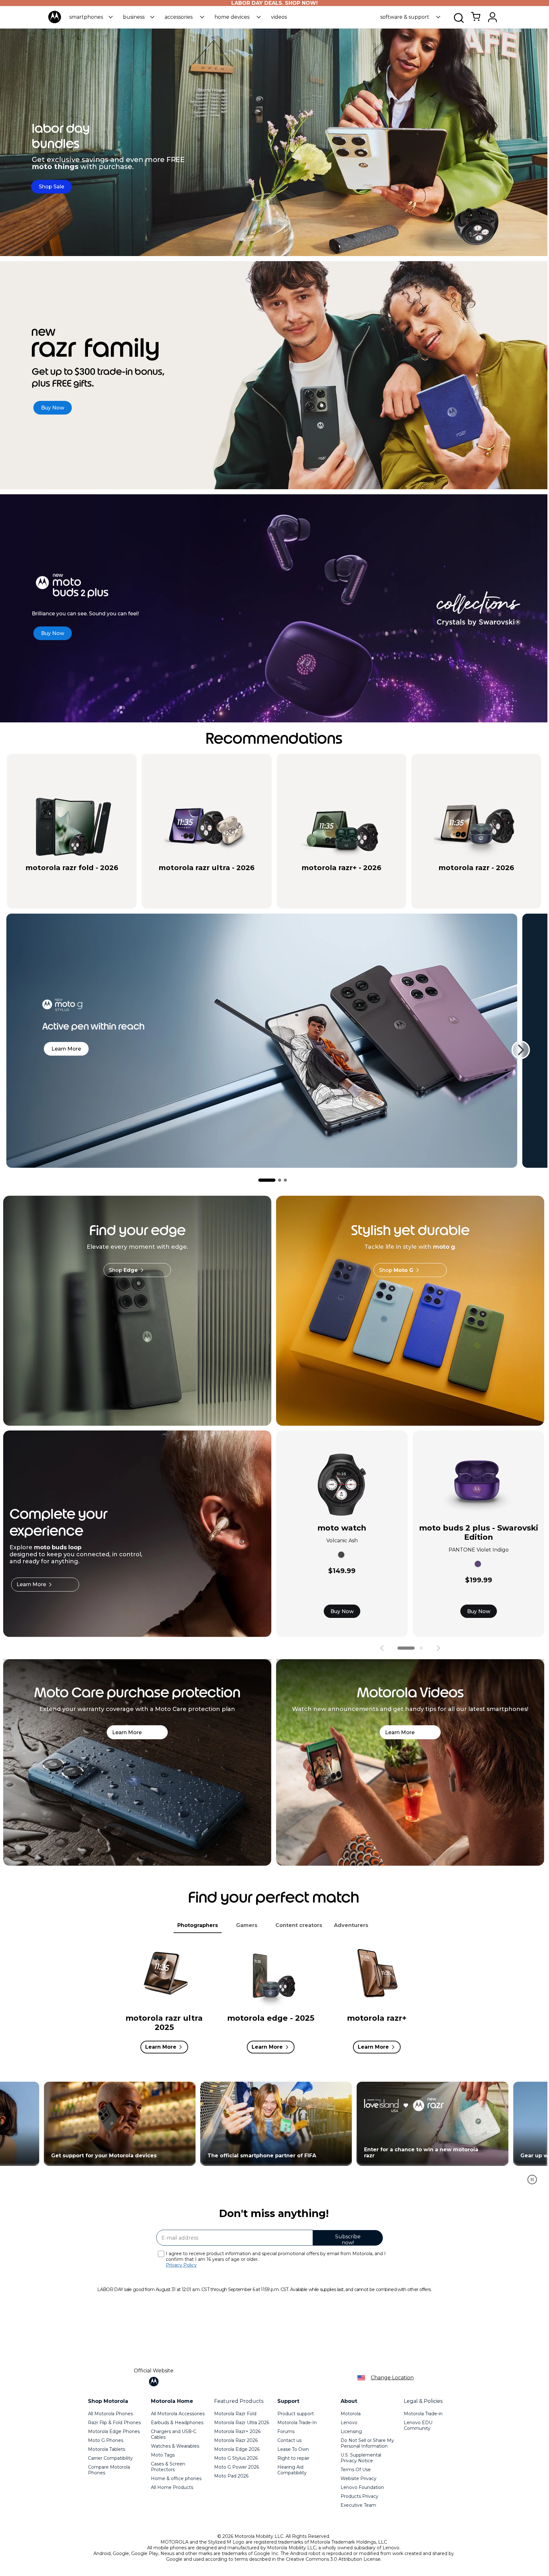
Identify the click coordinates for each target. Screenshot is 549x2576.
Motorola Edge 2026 (237, 2449)
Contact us (289, 2440)
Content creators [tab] (299, 1925)
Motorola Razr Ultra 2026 (242, 2423)
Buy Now (342, 1611)
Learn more (66, 1049)
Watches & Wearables (175, 2446)
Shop (123, 1270)
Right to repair (293, 2458)
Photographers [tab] (198, 1925)
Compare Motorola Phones (109, 2470)
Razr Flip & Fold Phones (114, 2423)
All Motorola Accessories (178, 2414)
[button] (91, 17)
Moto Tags (163, 2455)
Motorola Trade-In (297, 2423)
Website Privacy (359, 2478)
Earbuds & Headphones (177, 2423)
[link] (476, 20)
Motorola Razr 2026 (236, 2440)
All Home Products (172, 2487)
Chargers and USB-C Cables (174, 2434)
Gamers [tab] (247, 1925)
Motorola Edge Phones (114, 2431)
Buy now (99, 879)
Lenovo (349, 2423)
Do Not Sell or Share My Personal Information (367, 2443)
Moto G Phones (106, 2440)
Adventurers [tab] (351, 1925)
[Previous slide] (382, 1648)
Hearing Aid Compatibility (292, 2470)
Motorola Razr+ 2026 (237, 2431)
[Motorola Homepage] (55, 22)
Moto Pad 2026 (231, 2476)
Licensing (351, 2431)
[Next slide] (521, 1050)
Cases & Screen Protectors (168, 2467)
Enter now (117, 2124)
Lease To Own (293, 2449)
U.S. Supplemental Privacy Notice (361, 2458)
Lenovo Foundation (362, 2487)
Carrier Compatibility (110, 2458)
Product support (296, 2414)
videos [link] (279, 17)
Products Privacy (359, 2496)
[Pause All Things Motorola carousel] (532, 2180)
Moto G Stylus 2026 (236, 2458)
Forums (286, 2431)
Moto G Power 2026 (237, 2467)
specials (40, 879)
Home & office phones (176, 2478)
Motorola (351, 2414)
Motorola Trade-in (423, 2414)
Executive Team (358, 2505)
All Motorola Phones (110, 2414)
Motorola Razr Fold (235, 2414)
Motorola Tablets (107, 2449)
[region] (274, 2136)
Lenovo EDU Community (418, 2425)
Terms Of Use (356, 2470)
